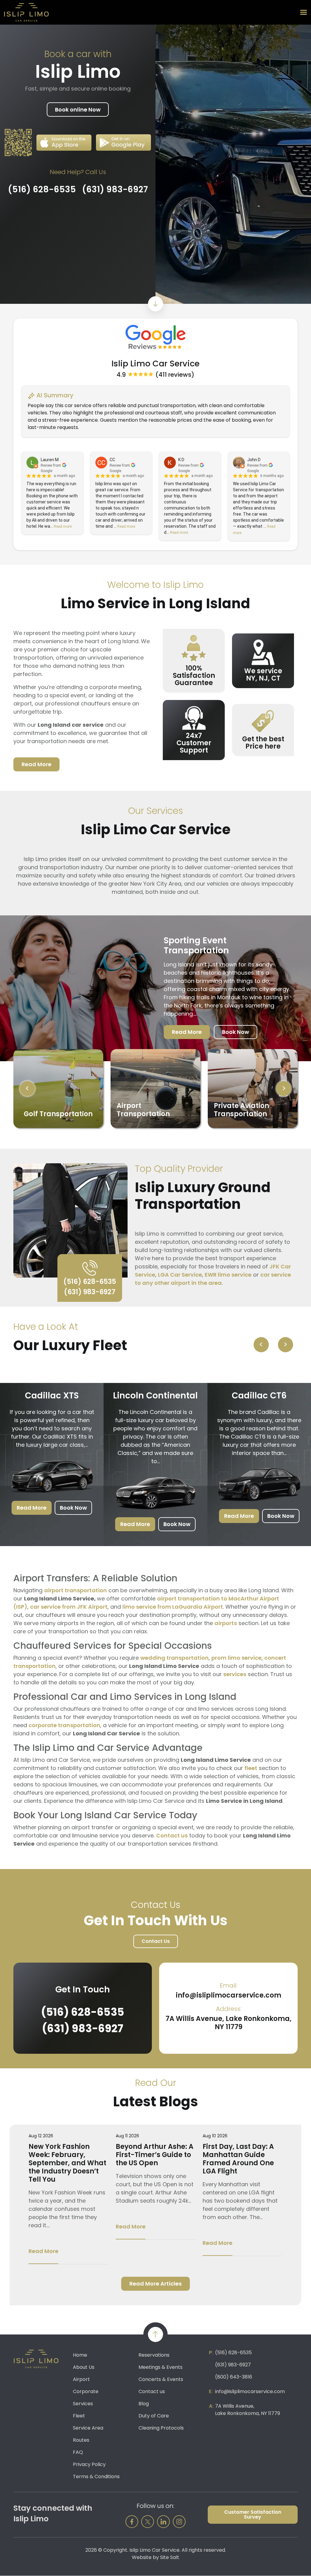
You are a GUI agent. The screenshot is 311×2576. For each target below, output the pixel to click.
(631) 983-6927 (115, 190)
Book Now (236, 1032)
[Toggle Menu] (304, 12)
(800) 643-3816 (234, 2377)
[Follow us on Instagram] (179, 2522)
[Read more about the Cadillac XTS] (52, 1473)
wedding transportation (174, 1658)
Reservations (154, 2355)
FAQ (78, 2452)
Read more (63, 527)
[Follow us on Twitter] (148, 2522)
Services (83, 2404)
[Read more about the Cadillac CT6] (259, 1482)
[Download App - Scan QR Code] (18, 142)
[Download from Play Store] (123, 142)
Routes (81, 2440)
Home (80, 2355)
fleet (251, 1768)
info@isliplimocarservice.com (229, 1995)
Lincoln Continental (155, 1396)
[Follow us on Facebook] (132, 2522)
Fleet (79, 2416)
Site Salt (170, 2557)
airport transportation (75, 1590)
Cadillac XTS (52, 1396)
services (235, 1674)
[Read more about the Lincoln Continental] (155, 1490)
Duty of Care (154, 2416)
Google (46, 471)
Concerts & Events (161, 2379)
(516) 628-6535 (42, 190)
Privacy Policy (89, 2464)
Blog (144, 2404)
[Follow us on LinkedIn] (163, 2522)
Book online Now (78, 110)
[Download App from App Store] (64, 143)
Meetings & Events (161, 2367)
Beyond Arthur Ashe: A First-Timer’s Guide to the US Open (155, 2155)
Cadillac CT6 (259, 1396)
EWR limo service (228, 1275)
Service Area (88, 2428)
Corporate (86, 2391)
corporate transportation (64, 1725)
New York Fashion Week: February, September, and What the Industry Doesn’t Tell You (67, 2163)
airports (226, 1623)
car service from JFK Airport (69, 1607)
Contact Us (156, 1941)
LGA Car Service (180, 1275)
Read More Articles (155, 2284)
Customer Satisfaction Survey (253, 2514)
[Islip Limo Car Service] (26, 12)
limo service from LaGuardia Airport (173, 1607)
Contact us (172, 1835)
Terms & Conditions (96, 2477)
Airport (81, 2379)
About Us (84, 2367)
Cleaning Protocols (161, 2428)
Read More (36, 764)
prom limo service (236, 1658)
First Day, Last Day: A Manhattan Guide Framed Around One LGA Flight (238, 2159)
